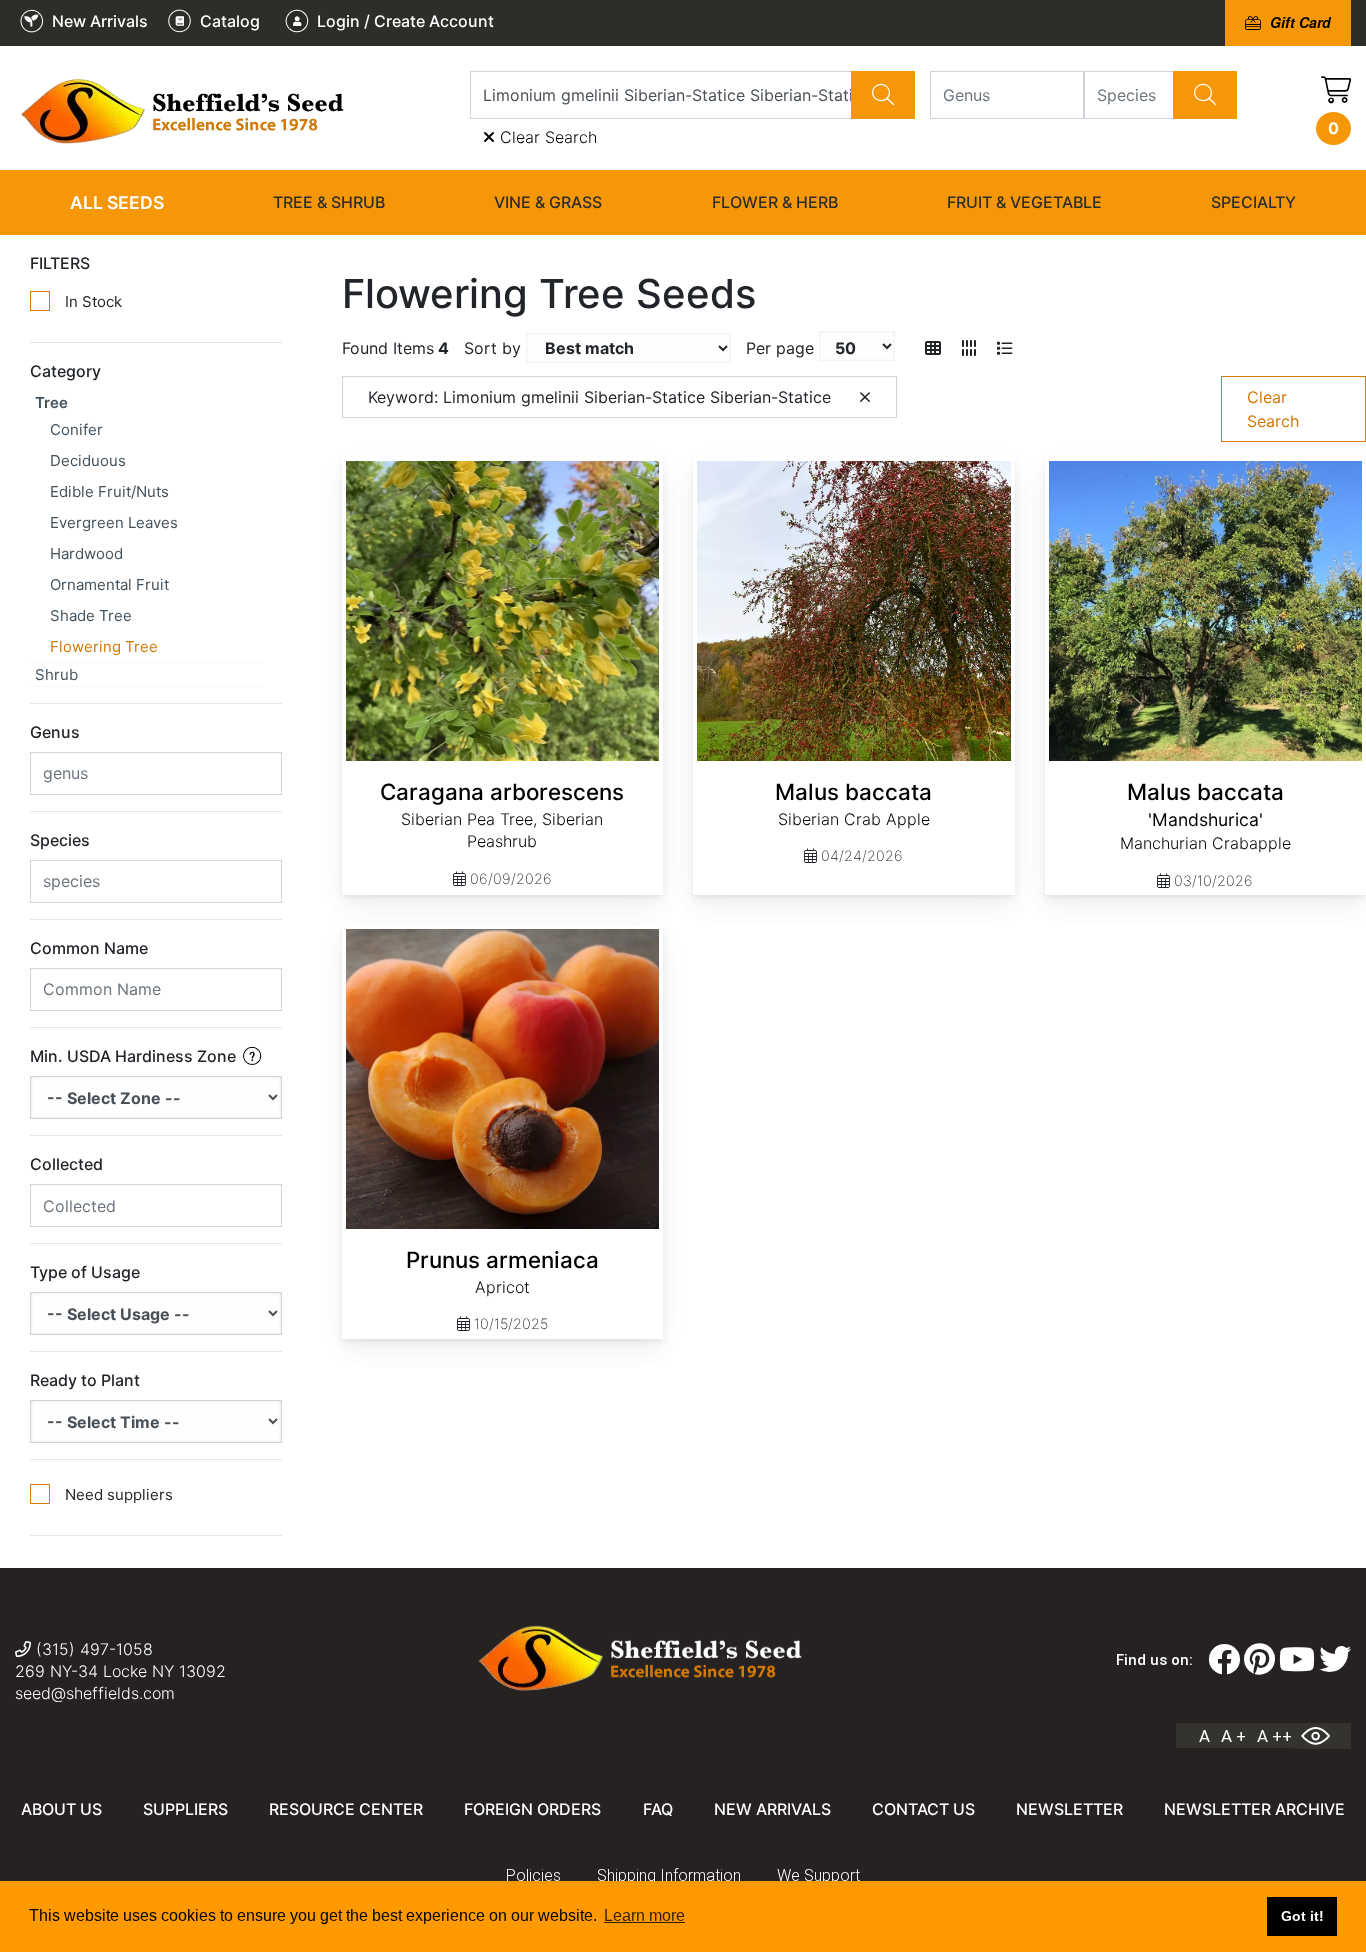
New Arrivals (772, 1809)
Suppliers (185, 1809)
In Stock (93, 301)
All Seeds (117, 202)
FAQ (658, 1809)
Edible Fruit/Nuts (109, 491)
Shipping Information (669, 1875)
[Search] (883, 95)
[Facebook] (1224, 1660)
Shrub (56, 674)
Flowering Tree (104, 646)
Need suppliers (119, 1494)
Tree (51, 402)
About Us (61, 1809)
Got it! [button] (1302, 1916)
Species (60, 840)
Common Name (89, 948)
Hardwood (86, 553)
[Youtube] (1297, 1660)
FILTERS (60, 263)
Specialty (1253, 202)
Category (65, 371)
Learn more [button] (644, 1915)
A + (1233, 1736)
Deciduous (88, 460)
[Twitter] (1335, 1660)
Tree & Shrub (329, 202)
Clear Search (546, 137)
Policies (533, 1875)
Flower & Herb (775, 202)
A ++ (1274, 1736)
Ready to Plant (85, 1380)
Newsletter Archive (1254, 1809)
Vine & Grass (548, 202)
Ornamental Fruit (109, 584)
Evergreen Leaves (114, 522)
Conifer (76, 429)
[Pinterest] (1259, 1660)
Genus (55, 732)
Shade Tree (91, 615)
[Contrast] (1323, 1736)
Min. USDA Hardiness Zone (135, 1056)
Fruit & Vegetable (1024, 202)
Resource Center (346, 1809)
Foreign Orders (532, 1809)
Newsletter (1069, 1809)
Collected (66, 1164)
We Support (818, 1875)
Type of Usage (85, 1272)
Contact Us (923, 1809)
